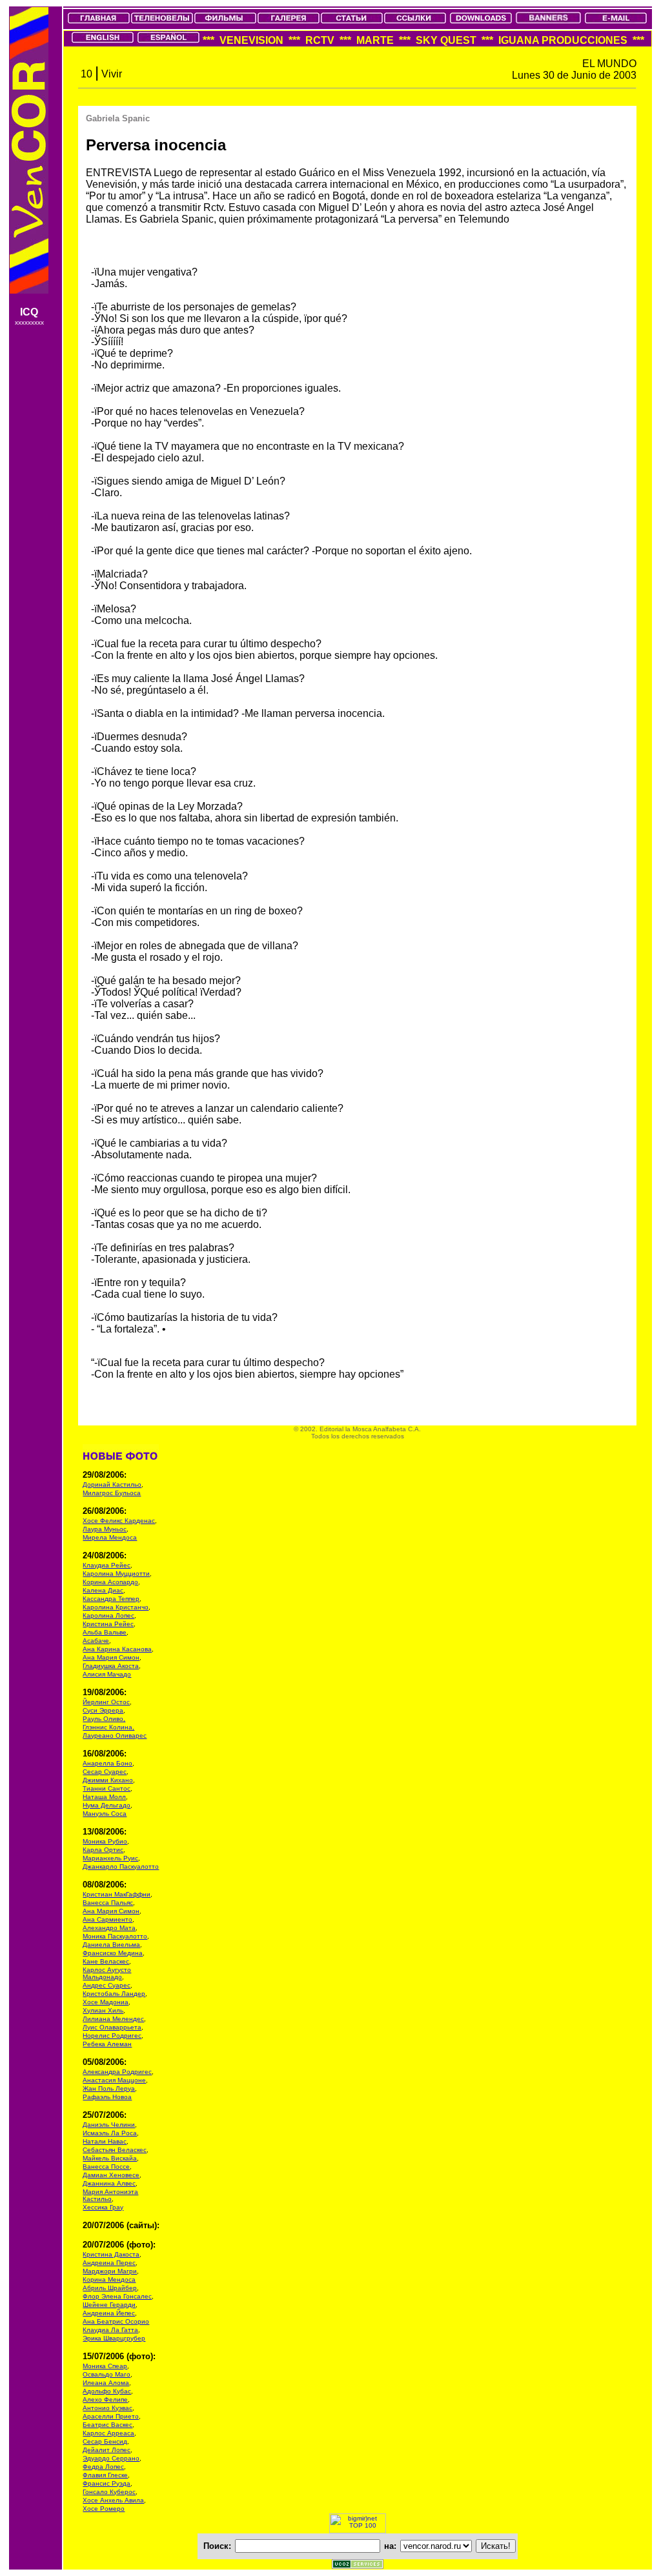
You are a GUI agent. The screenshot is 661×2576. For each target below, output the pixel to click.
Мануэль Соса (105, 1814)
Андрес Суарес (107, 1985)
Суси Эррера (103, 1710)
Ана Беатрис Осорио (116, 2321)
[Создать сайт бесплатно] (358, 2565)
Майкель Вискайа (110, 2158)
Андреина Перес (109, 2263)
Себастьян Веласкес (115, 2150)
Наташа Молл (104, 1797)
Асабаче (96, 1641)
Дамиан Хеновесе (111, 2175)
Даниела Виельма (111, 1945)
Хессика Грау (103, 2207)
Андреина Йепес (109, 2313)
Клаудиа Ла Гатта (110, 2330)
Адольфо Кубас (107, 2391)
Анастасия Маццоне (114, 2080)
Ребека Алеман (107, 2044)
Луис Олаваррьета (112, 2027)
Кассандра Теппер (111, 1599)
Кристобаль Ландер (114, 1994)
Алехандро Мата (109, 1928)
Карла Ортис (103, 1850)
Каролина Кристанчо (116, 1607)
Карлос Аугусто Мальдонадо (107, 1973)
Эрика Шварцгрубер (114, 2338)
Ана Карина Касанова (117, 1649)
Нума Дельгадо (107, 1805)
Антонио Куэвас (107, 2408)
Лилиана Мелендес (113, 2019)
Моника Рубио (105, 1841)
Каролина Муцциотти (116, 1574)
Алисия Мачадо (107, 1674)
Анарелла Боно (107, 1763)
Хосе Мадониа (106, 2002)
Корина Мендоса (109, 2279)
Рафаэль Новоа (107, 2097)
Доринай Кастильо (112, 1484)
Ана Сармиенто (107, 1919)
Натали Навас (105, 2141)
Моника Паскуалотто (115, 1936)
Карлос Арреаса (108, 2433)
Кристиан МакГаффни (117, 1894)
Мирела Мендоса (110, 1537)
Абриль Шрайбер (110, 2288)
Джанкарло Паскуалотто (121, 1867)
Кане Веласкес (106, 1961)
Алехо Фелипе (105, 2400)
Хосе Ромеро (104, 2509)
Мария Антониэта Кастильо (110, 2195)
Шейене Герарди (109, 2305)
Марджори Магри (110, 2271)
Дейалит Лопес (107, 2450)
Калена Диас (103, 1590)
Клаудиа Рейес (107, 1565)
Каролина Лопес (108, 1615)
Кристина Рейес (108, 1624)
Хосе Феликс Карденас (119, 1521)
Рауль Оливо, (104, 1719)
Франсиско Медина (113, 1953)
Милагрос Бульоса (112, 1493)
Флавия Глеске (105, 2475)
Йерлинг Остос (106, 1702)
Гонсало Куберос (109, 2492)
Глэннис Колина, (108, 1727)
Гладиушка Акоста (111, 1666)
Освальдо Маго (107, 2374)
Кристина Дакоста (111, 2254)
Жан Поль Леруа (109, 2088)
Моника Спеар (105, 2366)
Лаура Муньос (105, 1529)
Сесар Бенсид (105, 2441)
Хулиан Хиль (103, 2010)
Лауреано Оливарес (115, 1736)
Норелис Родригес (112, 2036)
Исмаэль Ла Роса (110, 2133)
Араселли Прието (111, 2416)
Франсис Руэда (107, 2483)
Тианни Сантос (107, 1788)
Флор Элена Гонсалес (117, 2296)
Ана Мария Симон (111, 1657)
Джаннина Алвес (109, 2183)
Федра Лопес (103, 2467)
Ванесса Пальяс (108, 1903)
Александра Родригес (117, 2072)
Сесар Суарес (105, 1772)
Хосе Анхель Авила (113, 2500)
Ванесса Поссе (106, 2167)
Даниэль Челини (109, 2125)
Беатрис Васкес (107, 2425)
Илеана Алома (106, 2383)
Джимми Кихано (108, 1780)
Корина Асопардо (110, 1582)
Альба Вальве (105, 1632)
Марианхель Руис (110, 1858)
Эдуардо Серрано (111, 2458)
